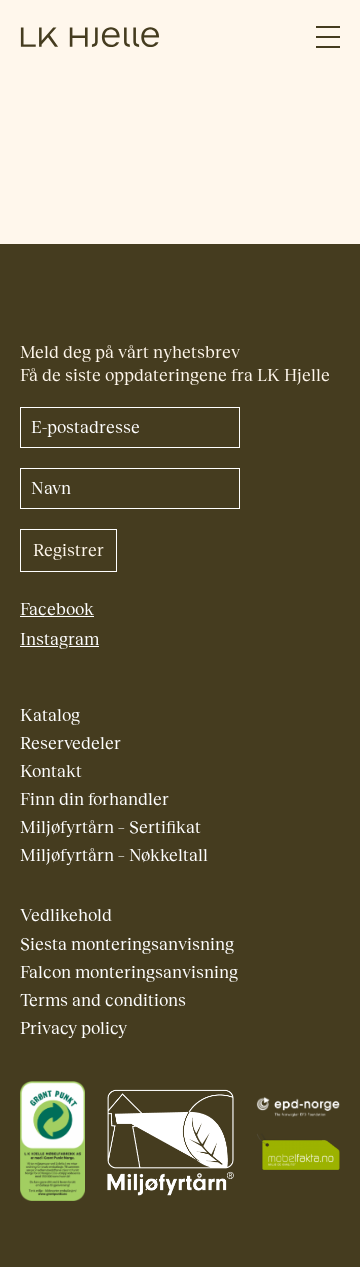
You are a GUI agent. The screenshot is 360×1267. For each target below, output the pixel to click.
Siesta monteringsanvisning (127, 944)
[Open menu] (328, 37)
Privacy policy (73, 1028)
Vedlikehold (66, 915)
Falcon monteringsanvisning (129, 972)
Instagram (59, 639)
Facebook (57, 609)
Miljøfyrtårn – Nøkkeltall (114, 855)
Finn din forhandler (94, 799)
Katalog (50, 715)
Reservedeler (70, 743)
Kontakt (51, 771)
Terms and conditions (103, 1000)
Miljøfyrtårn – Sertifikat (110, 827)
